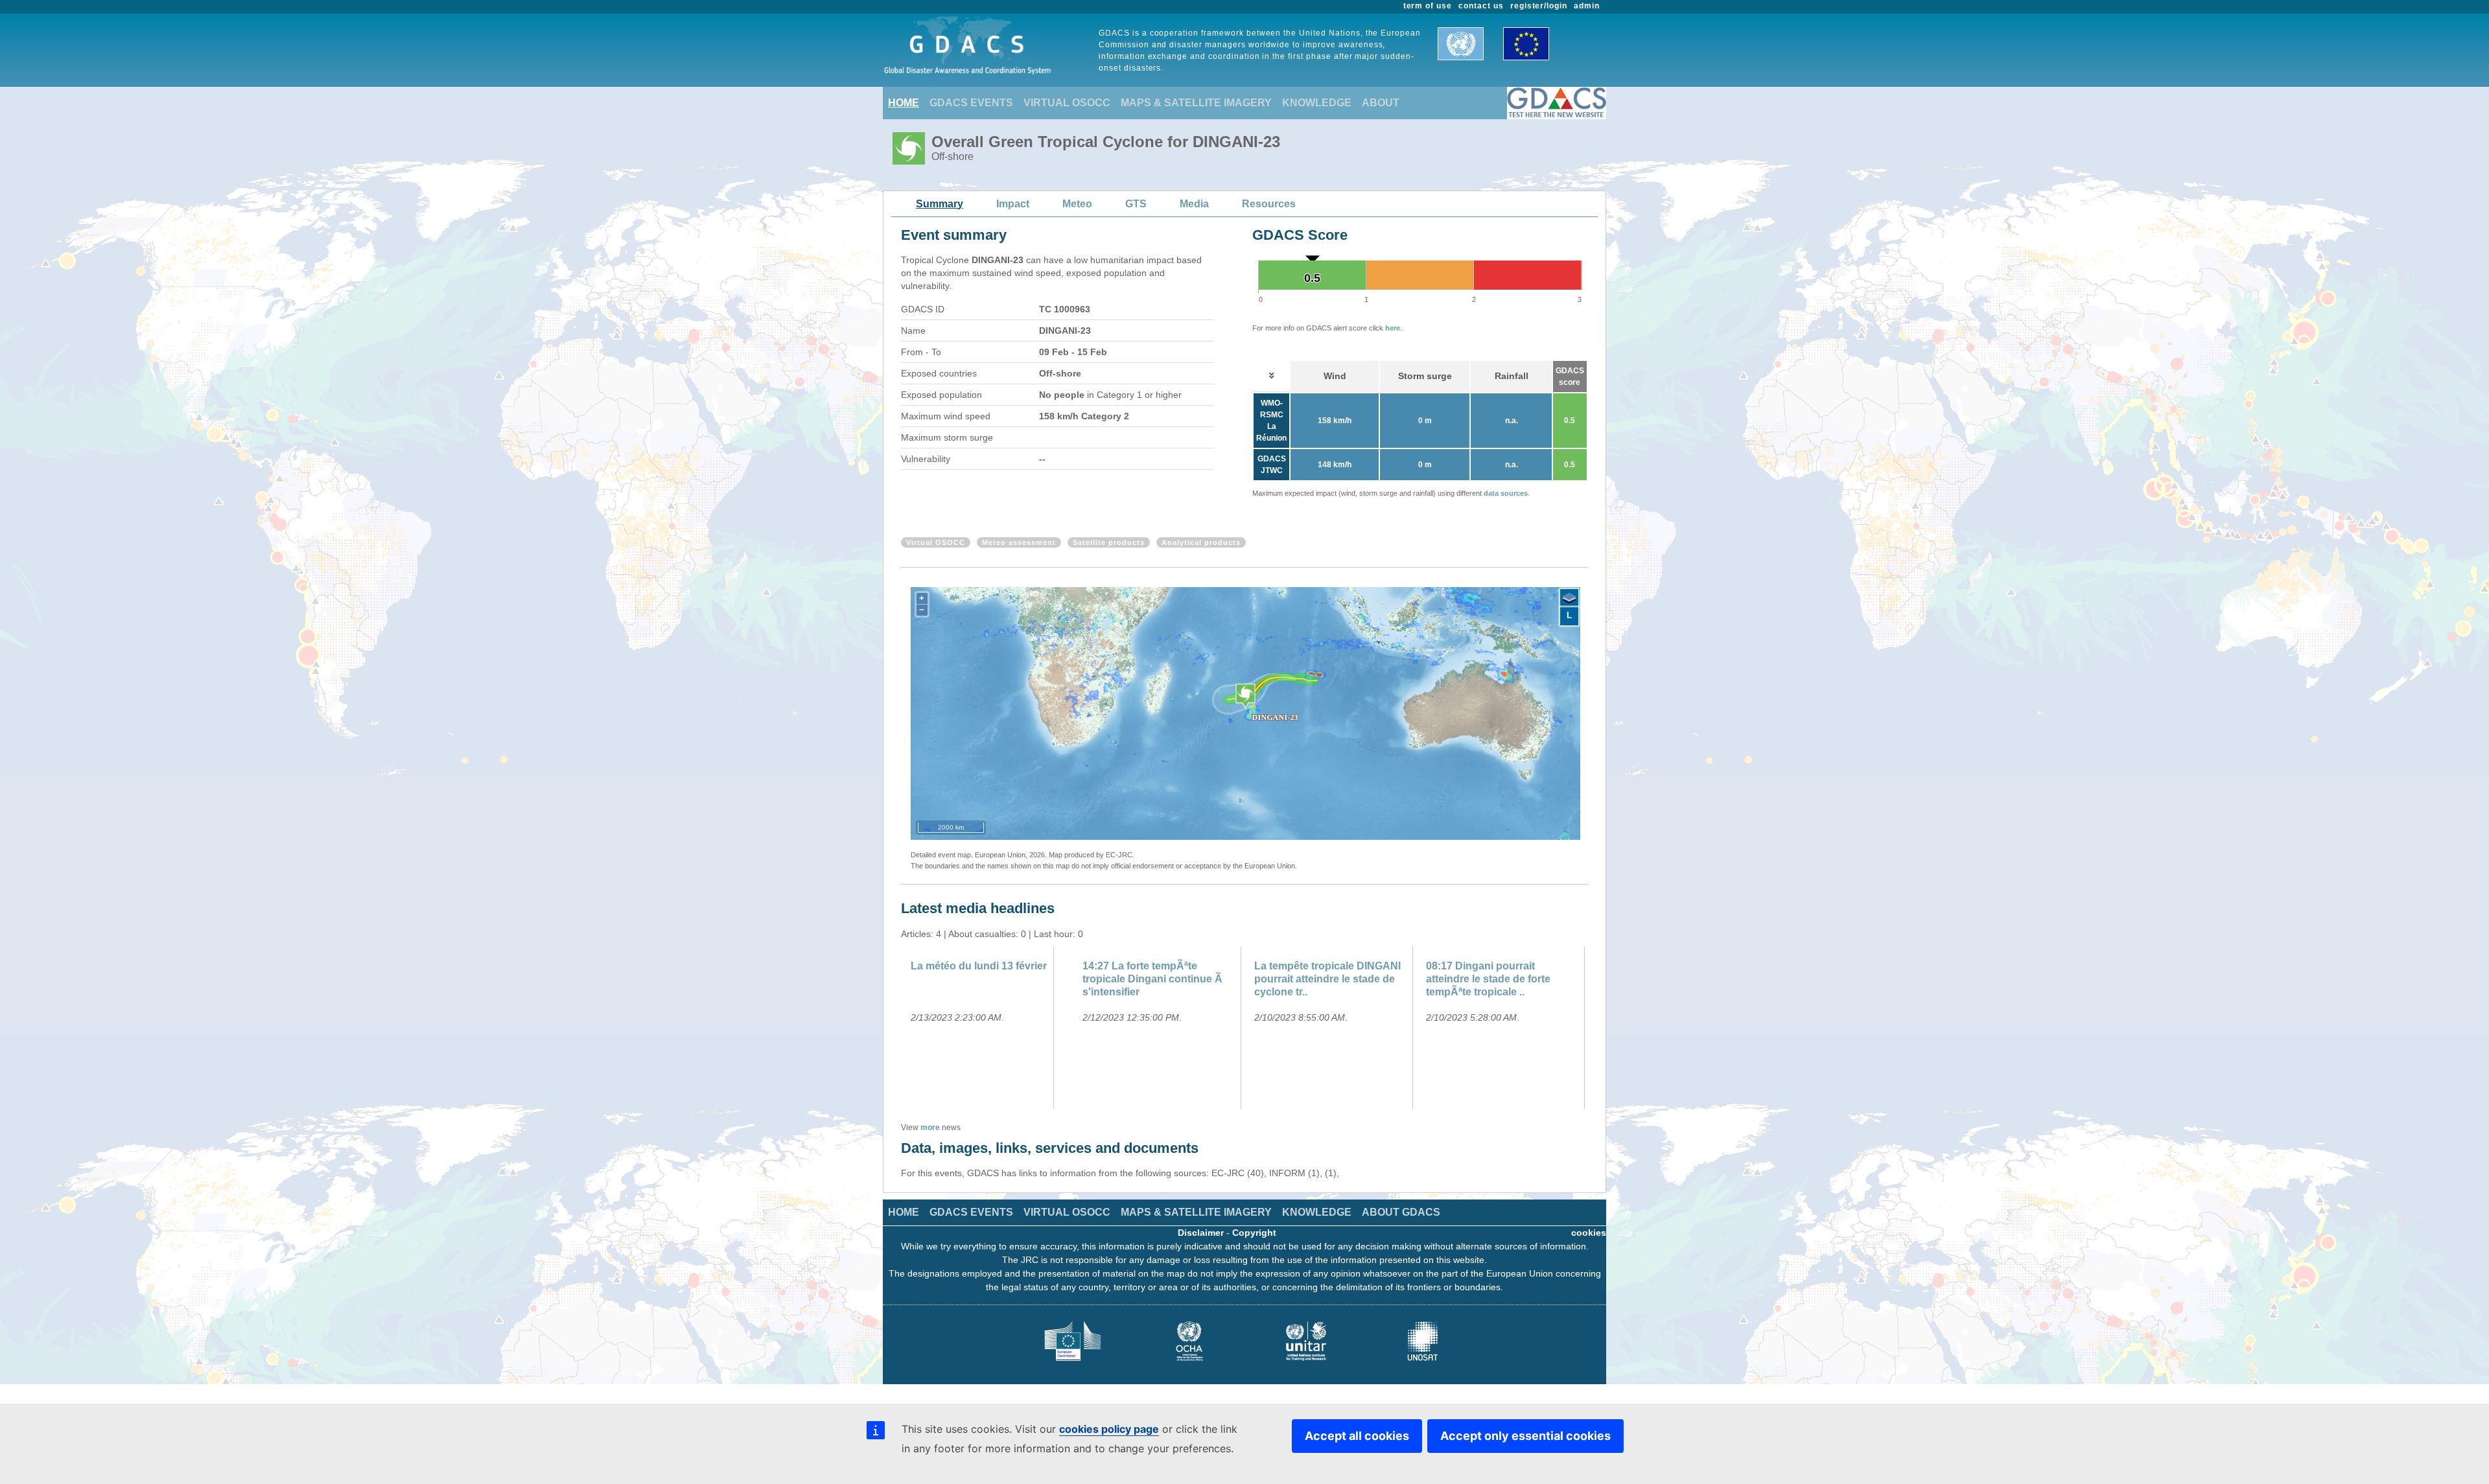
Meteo (1077, 204)
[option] (987, 1028)
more (930, 1128)
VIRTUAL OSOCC (1067, 103)
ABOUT (1381, 103)
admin (1587, 6)
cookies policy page (1109, 1429)
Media (1194, 204)
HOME (904, 103)
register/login (1539, 6)
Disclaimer (1201, 1233)
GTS (1136, 204)
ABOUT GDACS (1401, 1212)
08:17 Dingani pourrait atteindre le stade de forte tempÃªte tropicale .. (1488, 979)
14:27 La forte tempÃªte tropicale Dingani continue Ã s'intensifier (1152, 979)
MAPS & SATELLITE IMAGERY (1196, 103)
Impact (1013, 204)
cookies (1589, 1233)
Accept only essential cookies (1525, 1436)
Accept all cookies (1357, 1436)
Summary (940, 204)
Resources (1269, 204)
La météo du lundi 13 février (979, 966)
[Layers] (1569, 598)
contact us (1481, 6)
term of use (1428, 6)
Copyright (1254, 1233)
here (1393, 328)
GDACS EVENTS (971, 103)
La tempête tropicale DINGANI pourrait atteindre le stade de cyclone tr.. (1327, 979)
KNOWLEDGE (1317, 103)
